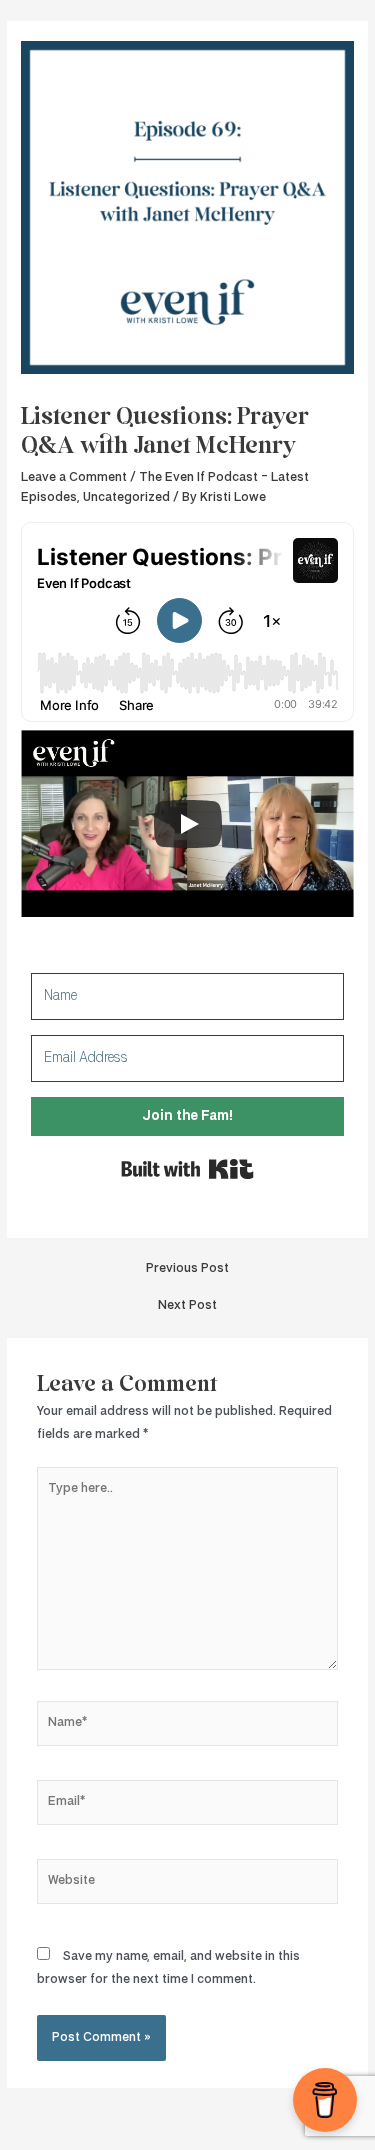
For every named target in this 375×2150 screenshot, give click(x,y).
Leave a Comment (74, 477)
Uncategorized (126, 497)
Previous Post (187, 1268)
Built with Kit (187, 1169)
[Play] (188, 824)
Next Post (187, 1305)
